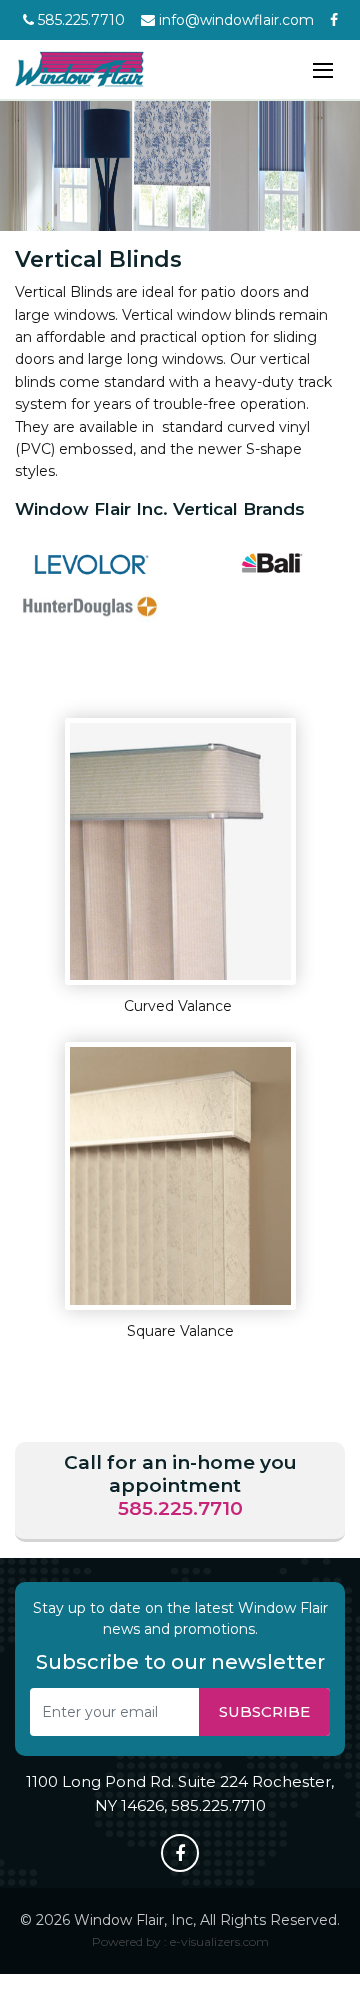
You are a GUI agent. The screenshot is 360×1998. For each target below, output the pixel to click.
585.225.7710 (79, 20)
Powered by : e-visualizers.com (180, 1941)
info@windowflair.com (234, 20)
